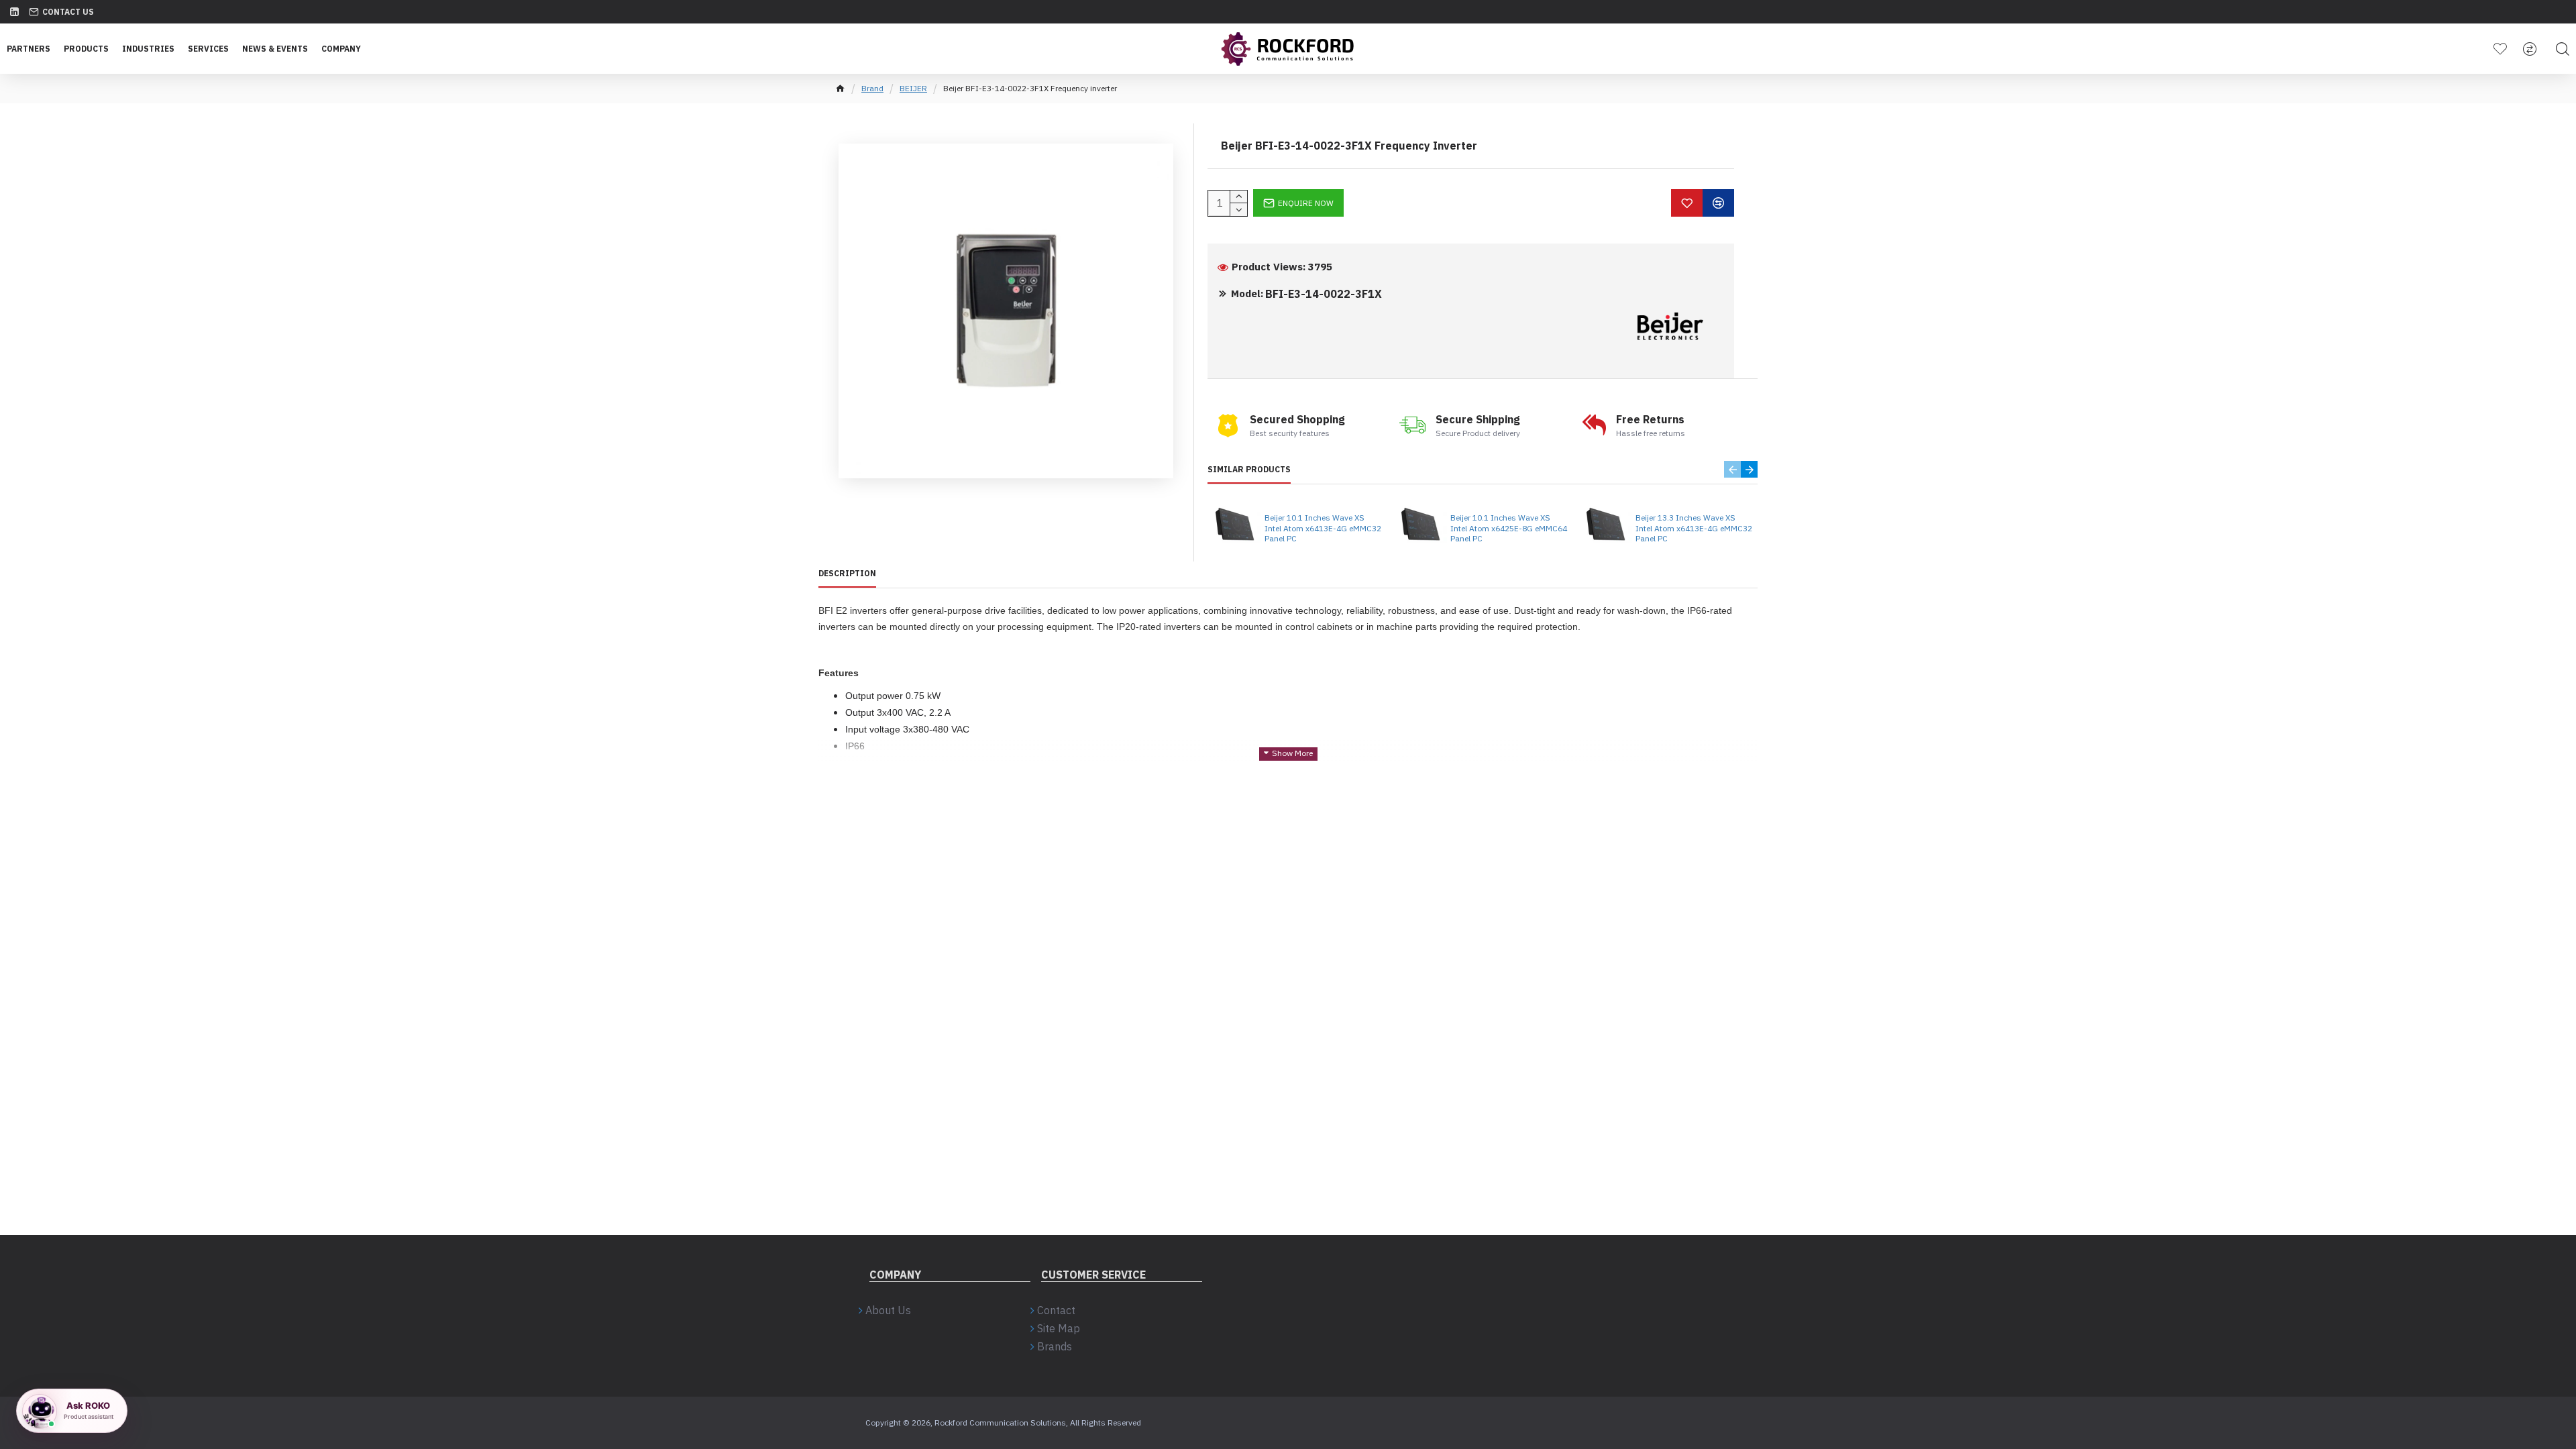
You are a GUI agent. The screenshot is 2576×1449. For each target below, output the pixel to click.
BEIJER (913, 88)
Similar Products (1249, 469)
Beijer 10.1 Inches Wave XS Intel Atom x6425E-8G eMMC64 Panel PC (1509, 528)
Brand (872, 88)
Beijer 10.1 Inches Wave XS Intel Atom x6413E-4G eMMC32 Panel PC (1323, 528)
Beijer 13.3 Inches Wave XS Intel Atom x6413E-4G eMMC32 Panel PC (1694, 528)
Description (847, 573)
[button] (1732, 469)
